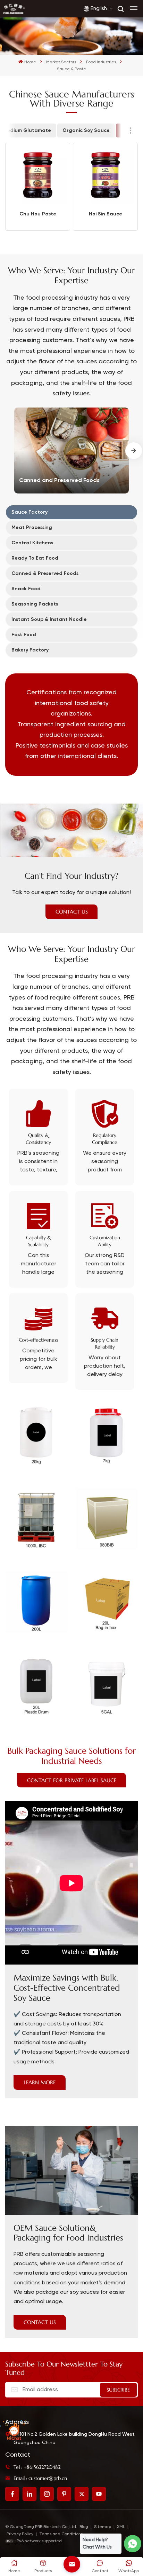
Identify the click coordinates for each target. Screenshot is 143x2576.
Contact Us (72, 912)
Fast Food (24, 635)
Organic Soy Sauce (86, 130)
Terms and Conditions (61, 2534)
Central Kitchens (32, 543)
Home (30, 62)
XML (121, 2527)
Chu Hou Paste (38, 214)
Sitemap (103, 2527)
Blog (84, 2527)
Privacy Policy (20, 2534)
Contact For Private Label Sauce (72, 1780)
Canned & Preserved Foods (45, 573)
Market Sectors (61, 62)
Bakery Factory (30, 650)
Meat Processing (32, 527)
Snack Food (26, 589)
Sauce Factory (30, 512)
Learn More (40, 2082)
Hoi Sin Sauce (106, 214)
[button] (134, 451)
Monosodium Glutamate (101, 75)
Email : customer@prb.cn (40, 2478)
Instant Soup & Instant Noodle (49, 619)
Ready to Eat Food (35, 558)
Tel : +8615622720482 (37, 2467)
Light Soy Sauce (91, 61)
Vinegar (81, 117)
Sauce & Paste (90, 103)
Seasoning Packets (35, 604)
